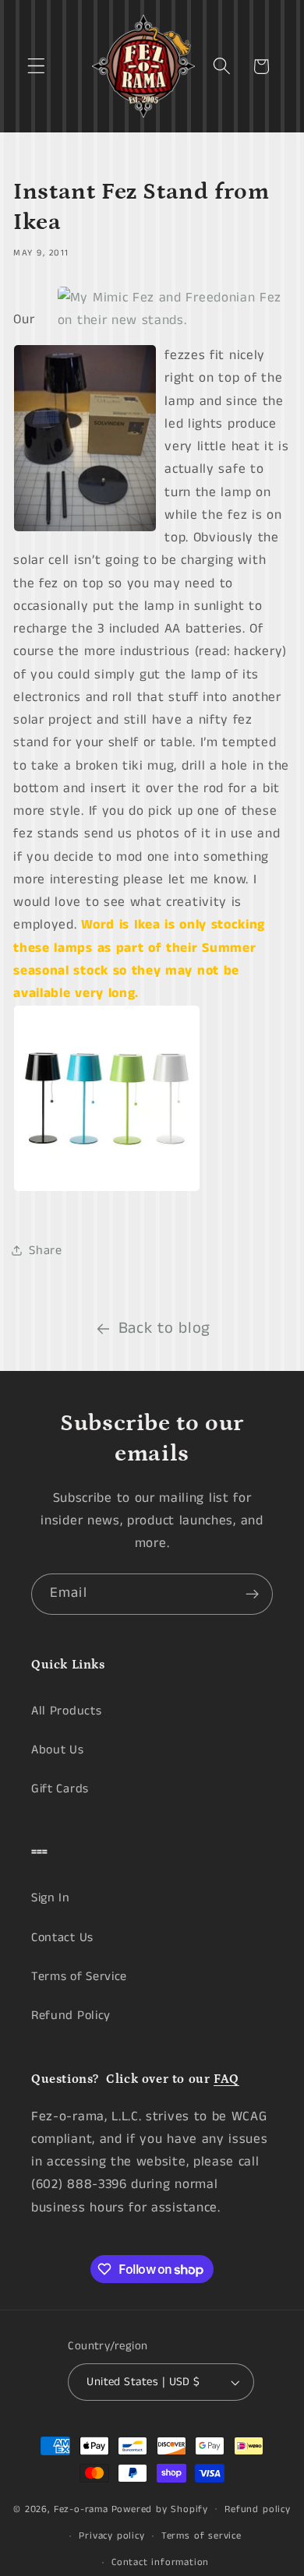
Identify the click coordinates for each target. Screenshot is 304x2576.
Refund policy (257, 2509)
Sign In (51, 1898)
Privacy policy (111, 2536)
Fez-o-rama (81, 2509)
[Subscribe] (252, 1595)
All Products (66, 1711)
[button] (36, 67)
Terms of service (201, 2536)
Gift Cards (60, 1789)
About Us (58, 1750)
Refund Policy (71, 2016)
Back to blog (164, 1329)
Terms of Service (79, 1977)
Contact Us (62, 1938)
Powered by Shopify (160, 2509)
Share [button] (45, 1251)
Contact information (160, 2562)
